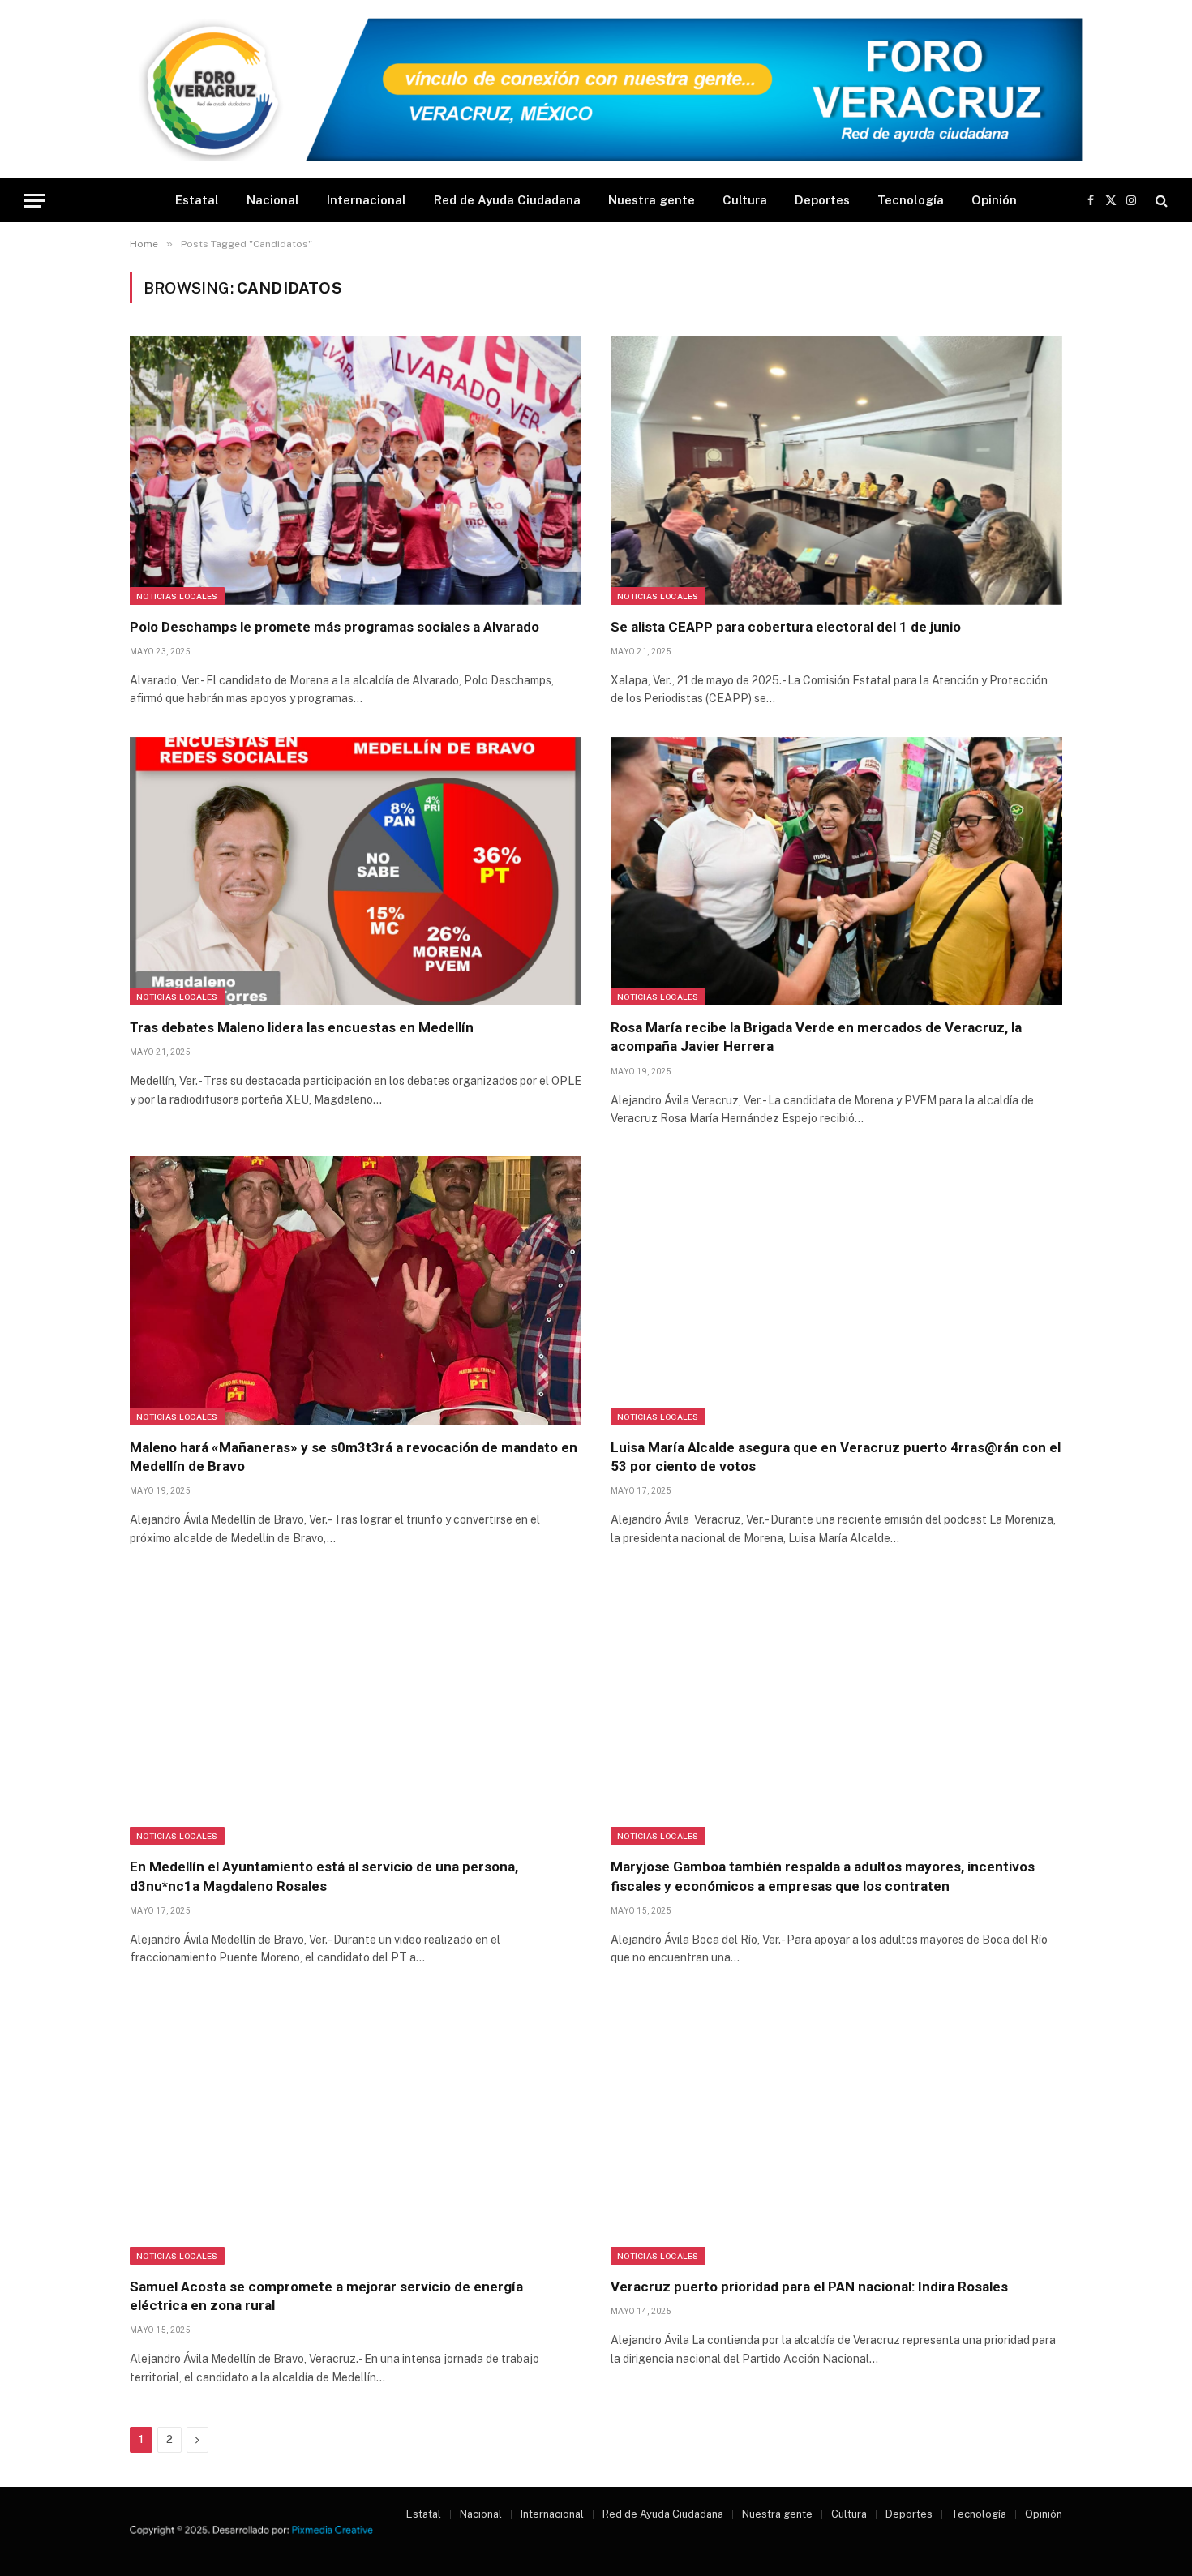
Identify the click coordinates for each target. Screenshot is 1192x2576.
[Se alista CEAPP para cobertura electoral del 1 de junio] (836, 470)
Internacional (367, 200)
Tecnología (911, 200)
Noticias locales (177, 596)
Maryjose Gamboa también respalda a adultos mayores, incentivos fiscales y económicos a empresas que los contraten (823, 1876)
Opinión (994, 200)
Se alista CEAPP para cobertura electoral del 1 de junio (786, 627)
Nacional (273, 200)
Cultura (745, 200)
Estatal (197, 200)
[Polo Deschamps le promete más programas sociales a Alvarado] (356, 470)
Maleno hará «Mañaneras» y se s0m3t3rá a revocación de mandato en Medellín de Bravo (354, 1457)
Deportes (822, 200)
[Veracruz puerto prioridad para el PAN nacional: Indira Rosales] (836, 2130)
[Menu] (35, 201)
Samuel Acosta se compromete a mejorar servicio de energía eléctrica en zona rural (326, 2296)
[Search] (1160, 201)
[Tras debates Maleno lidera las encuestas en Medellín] (356, 872)
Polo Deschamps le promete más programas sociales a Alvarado (334, 627)
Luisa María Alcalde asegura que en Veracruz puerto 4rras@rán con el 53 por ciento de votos (836, 1457)
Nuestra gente (652, 200)
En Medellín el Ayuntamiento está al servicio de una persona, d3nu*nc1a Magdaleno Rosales (324, 1876)
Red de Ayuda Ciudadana (507, 200)
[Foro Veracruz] (596, 90)
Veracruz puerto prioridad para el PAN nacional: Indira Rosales (809, 2287)
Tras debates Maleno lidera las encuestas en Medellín (302, 1027)
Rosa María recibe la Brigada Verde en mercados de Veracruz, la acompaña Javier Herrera (816, 1037)
